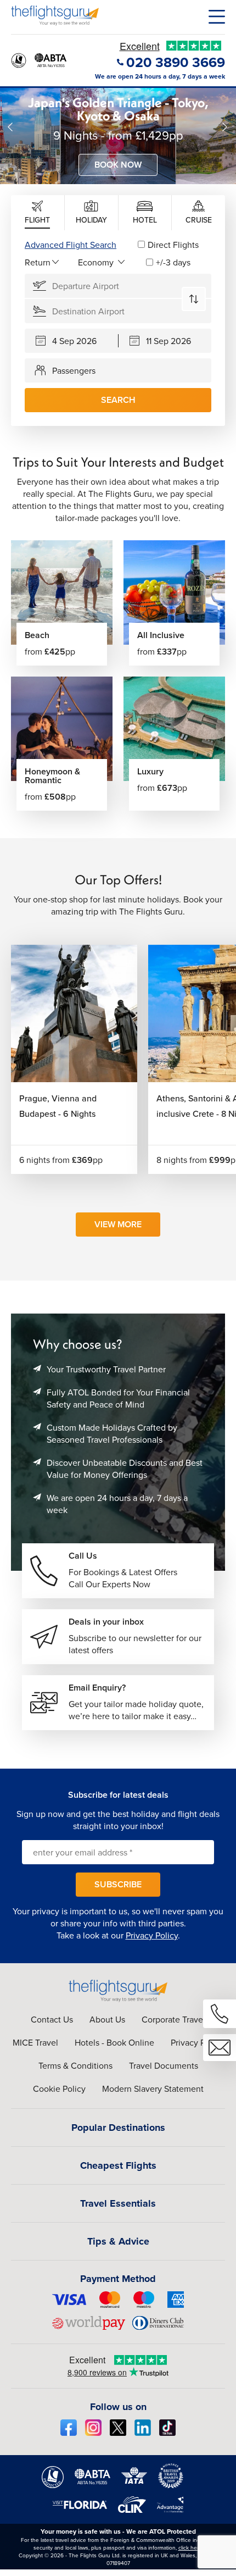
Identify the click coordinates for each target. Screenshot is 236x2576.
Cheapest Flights (118, 2165)
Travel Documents (164, 2065)
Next (225, 127)
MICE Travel (35, 2042)
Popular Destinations (118, 2128)
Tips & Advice (118, 2241)
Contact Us (52, 2019)
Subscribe (118, 1884)
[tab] (38, 213)
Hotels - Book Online (114, 2042)
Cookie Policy (59, 2089)
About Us (107, 2019)
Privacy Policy (152, 1935)
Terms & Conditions (75, 2065)
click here (190, 2547)
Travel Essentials (118, 2203)
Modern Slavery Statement (153, 2089)
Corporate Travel (173, 2019)
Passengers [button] (74, 370)
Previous (11, 127)
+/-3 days (173, 262)
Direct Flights (173, 245)
